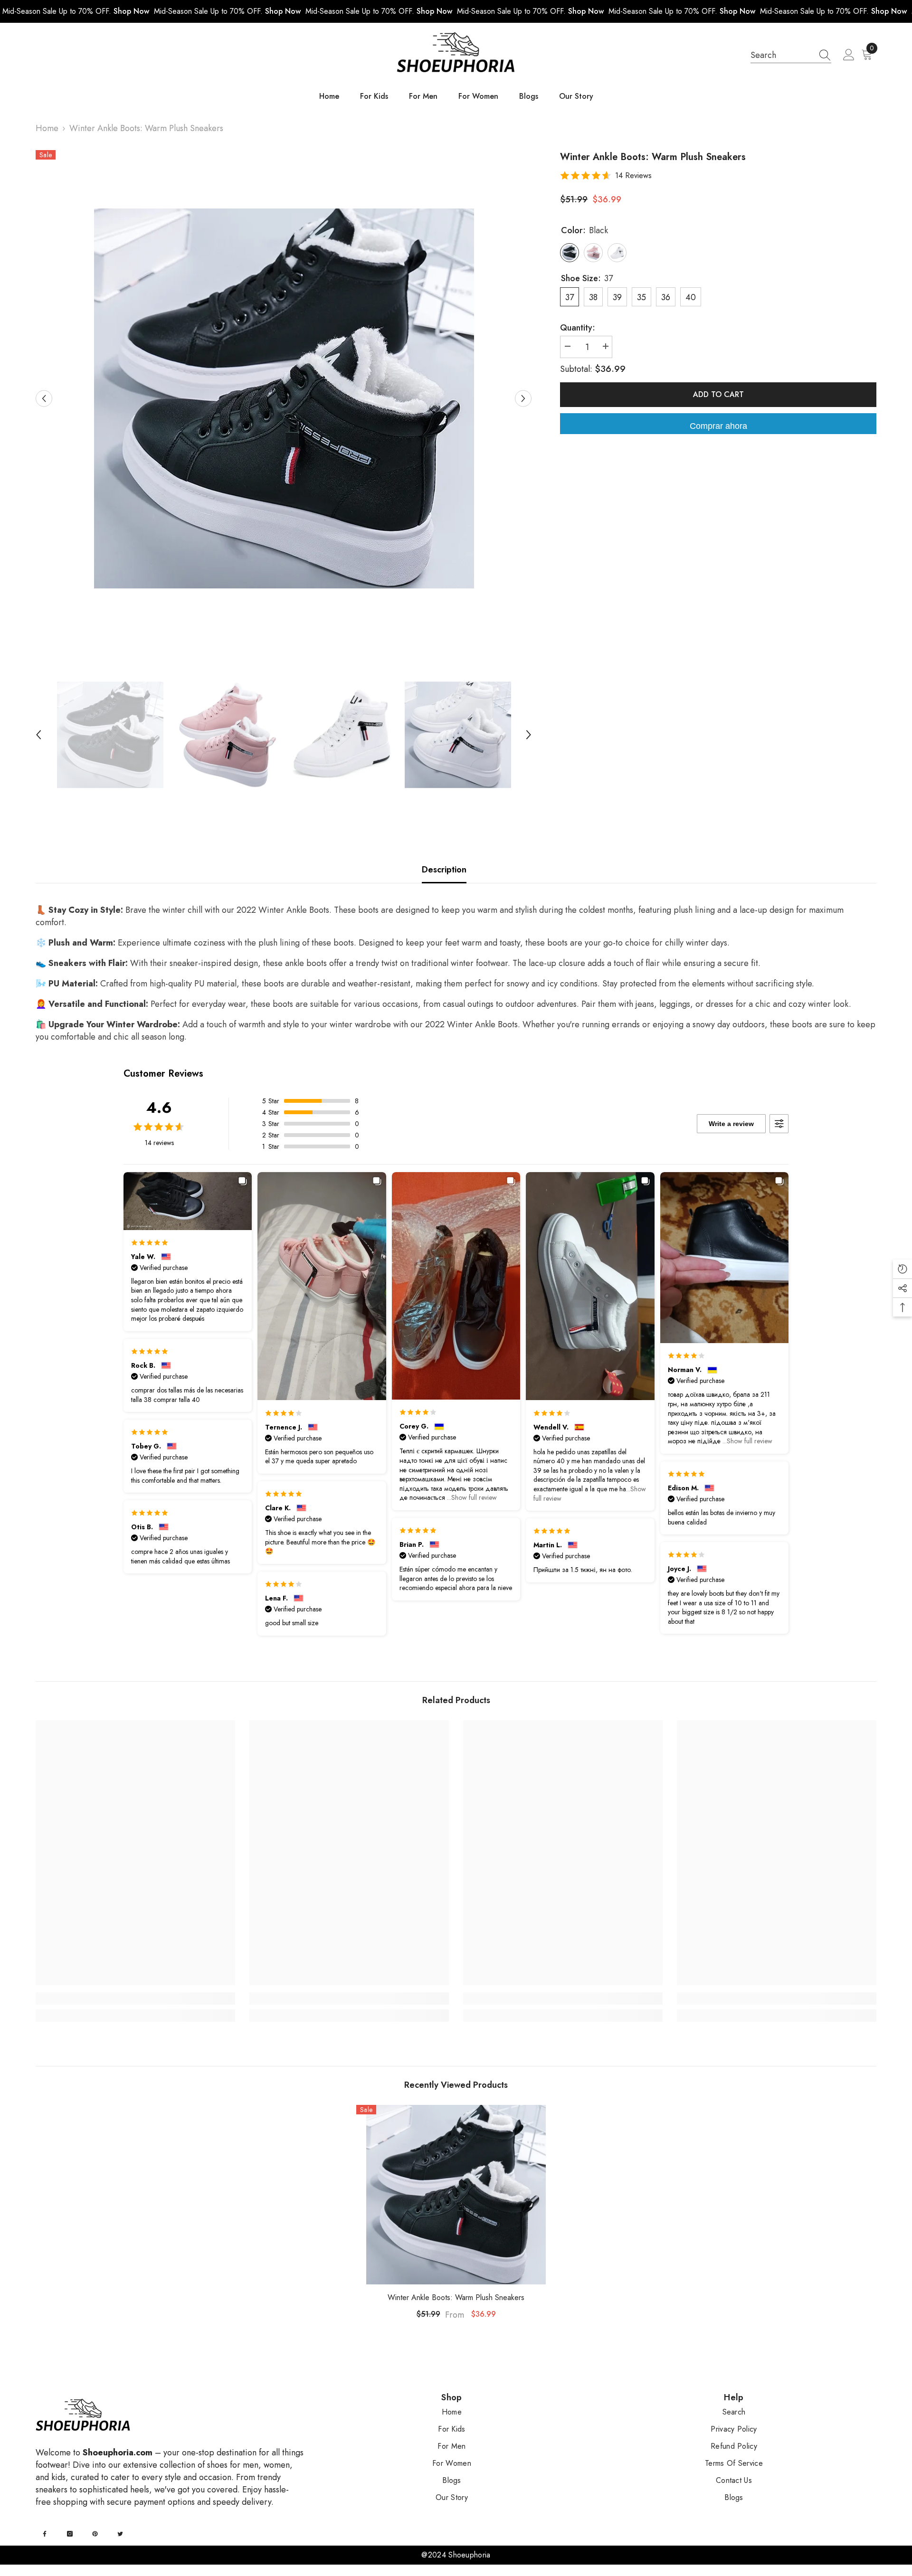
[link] (135, 1998)
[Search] (791, 55)
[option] (284, 398)
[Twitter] (120, 2534)
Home (47, 128)
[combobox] (782, 55)
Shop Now (131, 11)
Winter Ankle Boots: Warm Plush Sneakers (456, 2297)
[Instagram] (70, 2534)
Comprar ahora (718, 426)
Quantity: (578, 328)
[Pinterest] (95, 2534)
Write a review (731, 1124)
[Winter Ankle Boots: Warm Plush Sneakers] (456, 2195)
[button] (44, 398)
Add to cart (718, 394)
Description (444, 870)
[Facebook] (45, 2534)
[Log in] (849, 55)
